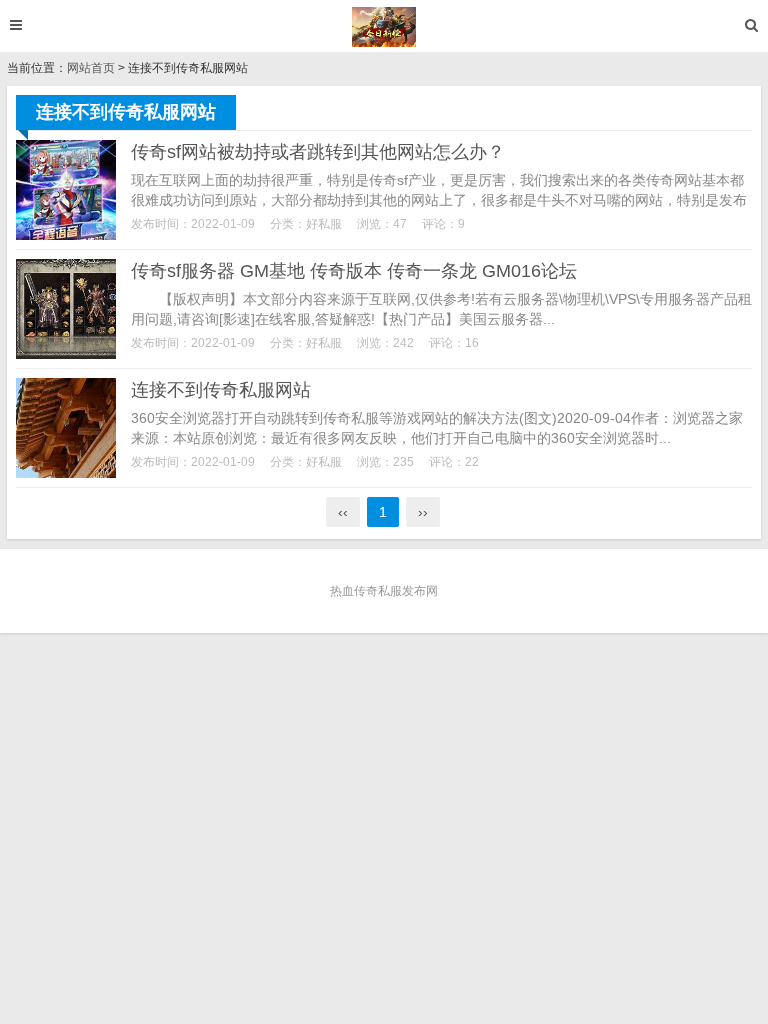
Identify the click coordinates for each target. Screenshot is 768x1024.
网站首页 (91, 68)
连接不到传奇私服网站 (221, 390)
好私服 (324, 224)
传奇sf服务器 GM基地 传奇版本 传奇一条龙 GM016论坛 (354, 271)
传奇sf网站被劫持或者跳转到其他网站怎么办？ (318, 152)
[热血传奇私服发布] (384, 27)
